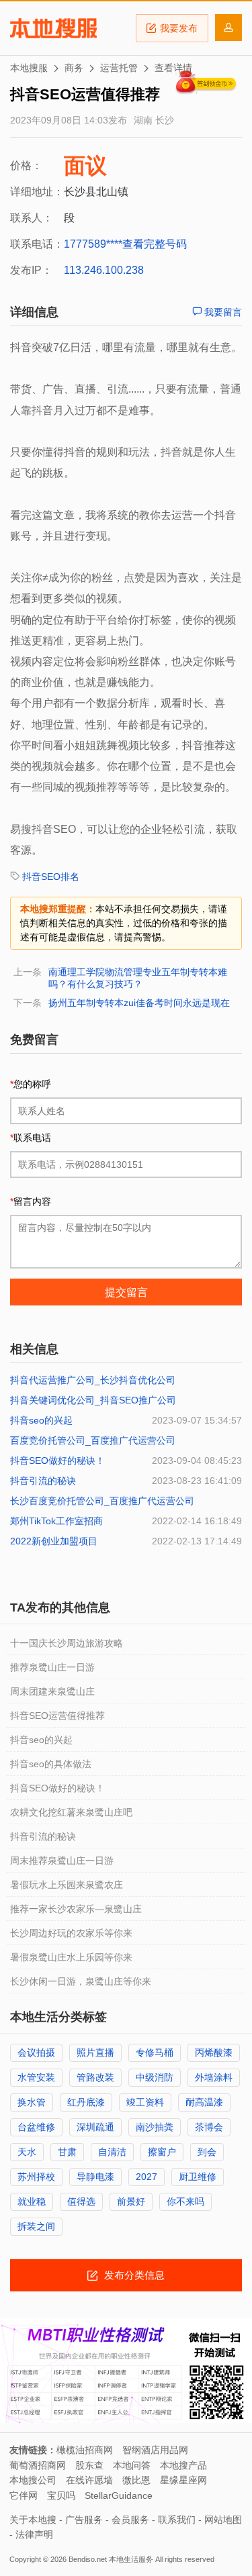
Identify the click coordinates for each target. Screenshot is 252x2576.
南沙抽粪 (155, 2127)
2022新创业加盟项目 (54, 1541)
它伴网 (24, 2495)
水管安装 (36, 2077)
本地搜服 (53, 28)
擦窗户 (162, 2152)
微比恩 (136, 2480)
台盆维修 (36, 2127)
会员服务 (130, 2520)
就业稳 (32, 2201)
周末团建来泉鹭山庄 (52, 1691)
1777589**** (93, 244)
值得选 (81, 2201)
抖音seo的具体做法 (51, 1764)
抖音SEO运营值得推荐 (57, 1716)
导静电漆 (95, 2177)
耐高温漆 (204, 2102)
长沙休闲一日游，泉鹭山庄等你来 (81, 1981)
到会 (207, 2152)
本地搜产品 (183, 2465)
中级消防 (155, 2077)
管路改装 (95, 2077)
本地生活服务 (131, 2559)
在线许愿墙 (89, 2480)
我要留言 (222, 312)
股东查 (89, 2465)
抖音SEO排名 (51, 877)
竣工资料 (145, 2102)
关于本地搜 (33, 2520)
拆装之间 (36, 2226)
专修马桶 (155, 2052)
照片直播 (95, 2052)
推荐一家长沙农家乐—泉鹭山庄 (76, 1909)
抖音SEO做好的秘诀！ (57, 1460)
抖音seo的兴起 (41, 1420)
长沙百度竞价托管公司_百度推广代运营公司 (102, 1501)
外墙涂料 (214, 2077)
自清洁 (112, 2152)
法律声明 (34, 2534)
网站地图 (223, 2520)
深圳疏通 (95, 2127)
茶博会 (209, 2127)
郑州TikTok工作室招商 (56, 1521)
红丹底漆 (86, 2102)
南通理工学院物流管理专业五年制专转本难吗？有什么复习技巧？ (138, 978)
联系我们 (177, 2520)
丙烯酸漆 (214, 2052)
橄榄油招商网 (85, 2450)
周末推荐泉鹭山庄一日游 (62, 1861)
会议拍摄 (36, 2052)
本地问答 (132, 2465)
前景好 (131, 2201)
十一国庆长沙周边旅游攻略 (67, 1643)
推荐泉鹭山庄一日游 (52, 1667)
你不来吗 (185, 2201)
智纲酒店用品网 (155, 2450)
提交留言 (126, 1292)
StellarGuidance (119, 2495)
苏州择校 (36, 2177)
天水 (27, 2152)
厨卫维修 (198, 2177)
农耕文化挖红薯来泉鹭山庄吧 (71, 1812)
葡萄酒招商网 (38, 2465)
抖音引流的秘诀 (43, 1481)
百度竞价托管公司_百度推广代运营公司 (93, 1440)
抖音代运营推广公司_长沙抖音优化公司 (93, 1380)
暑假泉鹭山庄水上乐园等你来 (71, 1957)
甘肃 (67, 2152)
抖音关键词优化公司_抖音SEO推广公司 (93, 1400)
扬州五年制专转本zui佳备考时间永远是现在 (139, 1003)
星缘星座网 (183, 2480)
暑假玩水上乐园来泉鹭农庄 (67, 1885)
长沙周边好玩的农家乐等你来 (71, 1933)
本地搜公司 (33, 2480)
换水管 (32, 2102)
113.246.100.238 (104, 270)
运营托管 (119, 68)
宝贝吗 (61, 2495)
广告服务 (84, 2520)
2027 (146, 2177)
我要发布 (179, 28)
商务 (74, 68)
